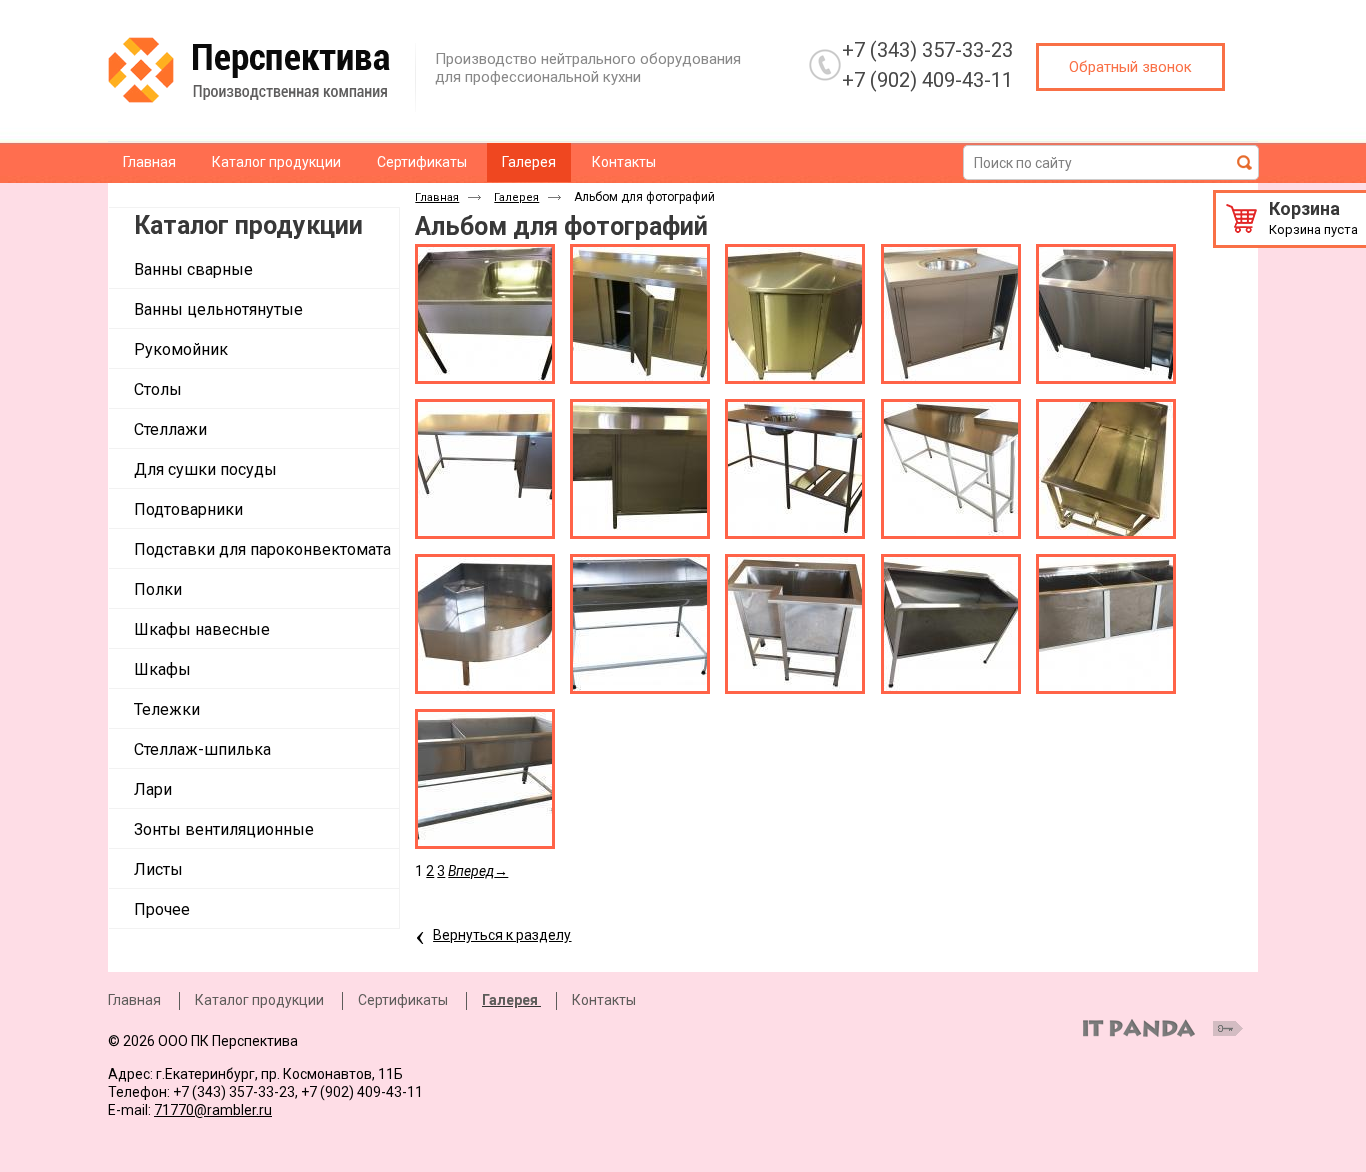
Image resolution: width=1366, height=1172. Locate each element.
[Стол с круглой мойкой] (795, 469)
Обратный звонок (1130, 67)
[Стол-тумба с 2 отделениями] (640, 314)
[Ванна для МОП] (485, 624)
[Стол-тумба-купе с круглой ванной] (951, 314)
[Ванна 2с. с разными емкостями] (485, 779)
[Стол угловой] (795, 314)
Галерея (529, 162)
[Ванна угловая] (795, 624)
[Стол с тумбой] (640, 469)
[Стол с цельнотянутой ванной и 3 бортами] (485, 314)
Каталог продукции (248, 225)
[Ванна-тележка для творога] (1106, 469)
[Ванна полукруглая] (640, 624)
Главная (437, 197)
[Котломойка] (951, 624)
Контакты (604, 1000)
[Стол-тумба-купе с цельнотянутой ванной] (1106, 314)
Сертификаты (403, 1000)
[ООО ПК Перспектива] (268, 71)
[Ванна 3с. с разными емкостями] (1106, 624)
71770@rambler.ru (213, 1110)
